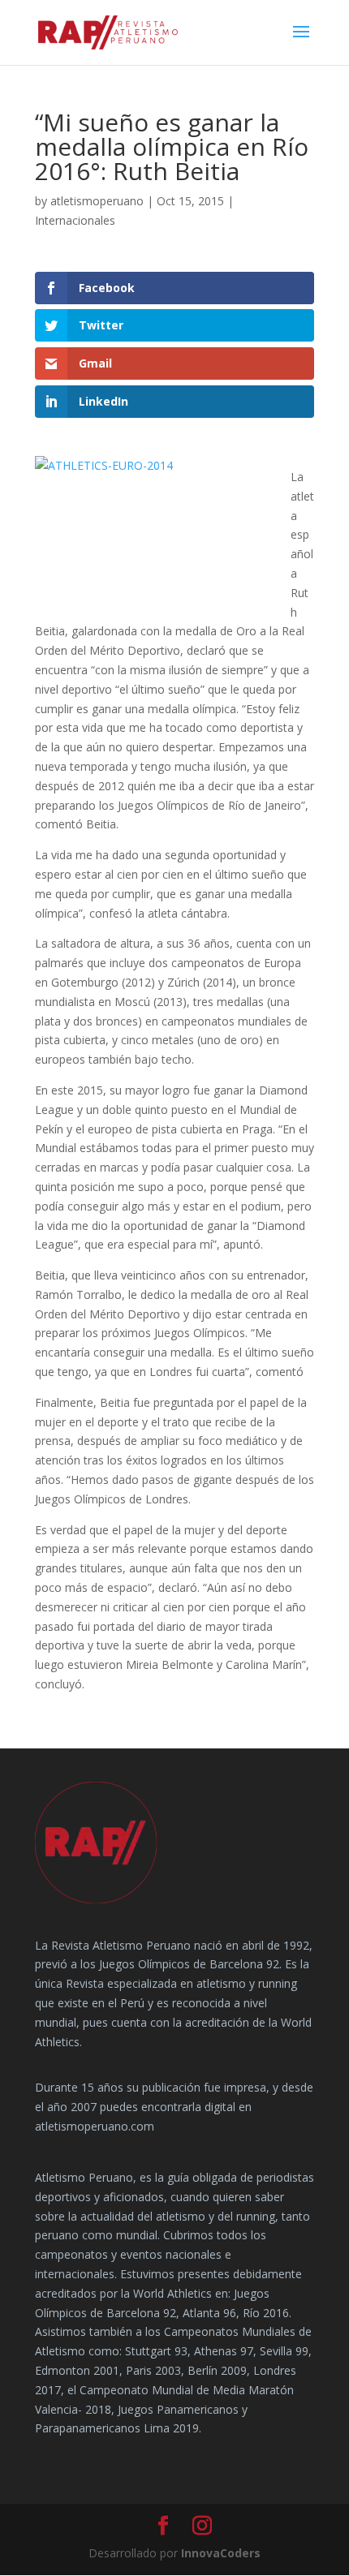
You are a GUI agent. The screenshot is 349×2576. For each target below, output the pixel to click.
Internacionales (75, 220)
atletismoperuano (97, 201)
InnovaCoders (221, 2553)
